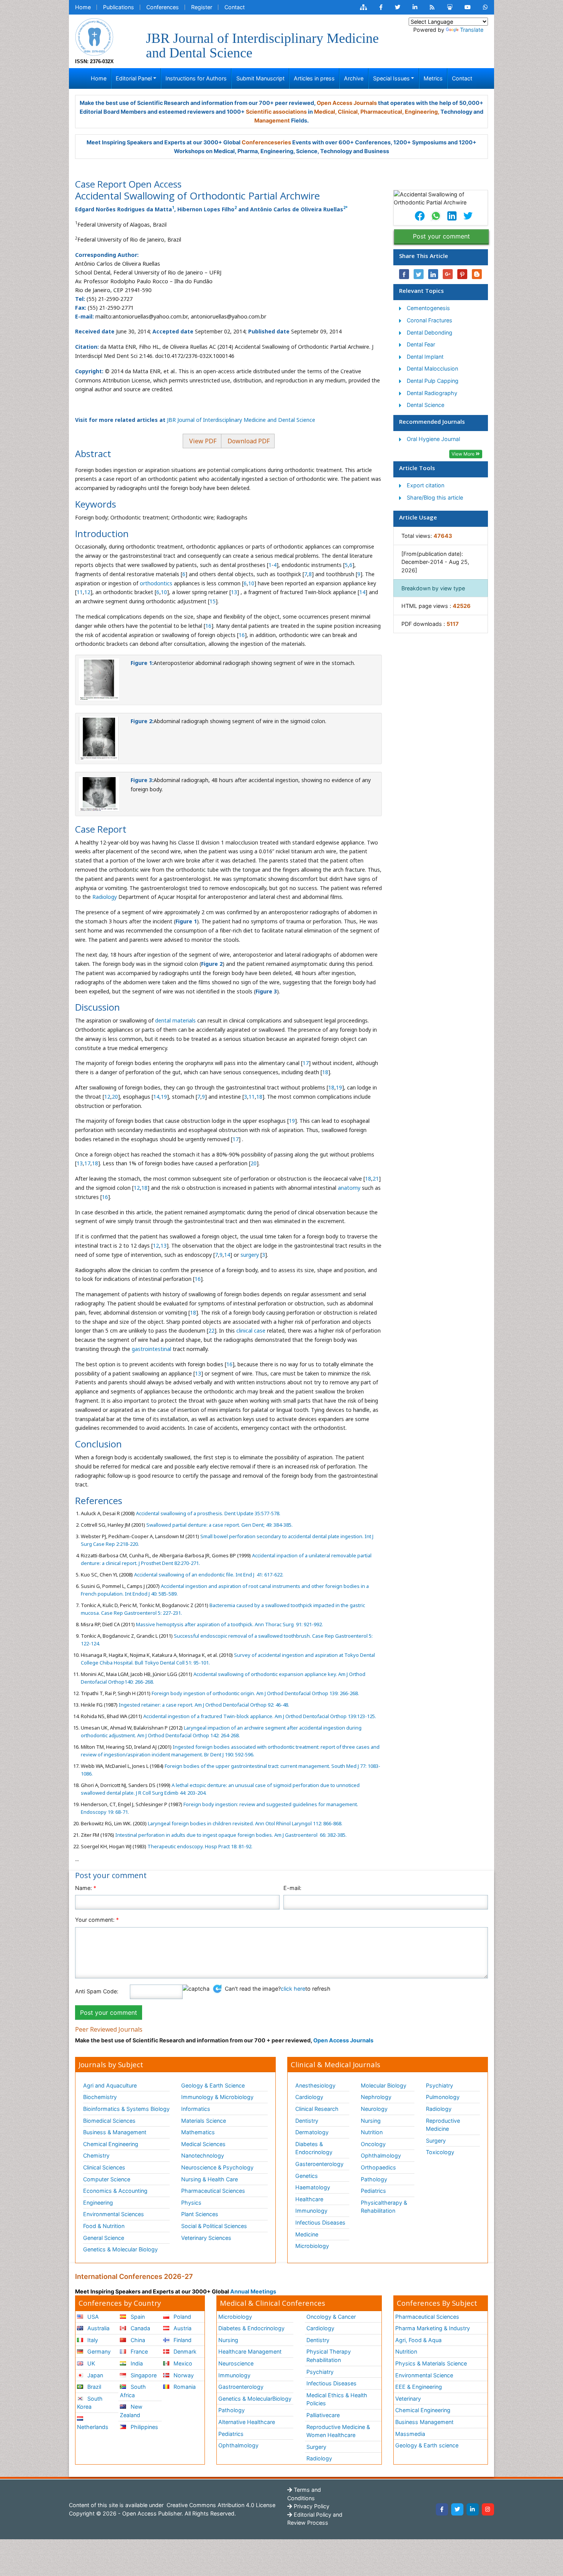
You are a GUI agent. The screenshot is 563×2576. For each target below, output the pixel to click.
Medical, (325, 112)
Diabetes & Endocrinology (314, 2148)
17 (306, 1063)
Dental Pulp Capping (433, 381)
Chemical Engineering (111, 2144)
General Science (104, 2238)
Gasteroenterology (319, 2164)
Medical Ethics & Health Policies (337, 2399)
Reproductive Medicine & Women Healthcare (338, 2431)
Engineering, (422, 112)
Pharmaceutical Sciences (213, 2191)
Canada (140, 2328)
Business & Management (115, 2132)
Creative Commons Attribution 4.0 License (220, 2505)
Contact (235, 7)
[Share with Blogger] (477, 274)
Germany (98, 2351)
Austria (182, 2328)
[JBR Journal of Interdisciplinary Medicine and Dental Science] (94, 36)
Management (272, 120)
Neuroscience (236, 2363)
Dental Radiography (432, 393)
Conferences (163, 7)
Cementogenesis (428, 308)
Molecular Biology (384, 2085)
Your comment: (97, 1920)
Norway (183, 2375)
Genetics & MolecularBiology (255, 2399)
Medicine (307, 2234)
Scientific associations (276, 112)
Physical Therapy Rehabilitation (329, 2356)
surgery (250, 1255)
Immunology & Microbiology (217, 2097)
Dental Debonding (430, 332)
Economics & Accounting (115, 2191)
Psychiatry (439, 2085)
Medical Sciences (203, 2144)
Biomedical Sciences (109, 2121)
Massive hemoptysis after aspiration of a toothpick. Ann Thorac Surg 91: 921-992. (229, 1624)
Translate (472, 30)
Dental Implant (425, 357)
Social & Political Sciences (214, 2226)
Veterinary (408, 2399)
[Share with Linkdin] (433, 274)
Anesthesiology (315, 2085)
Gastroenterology (241, 2387)
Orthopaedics (378, 2167)
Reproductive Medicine (443, 2125)
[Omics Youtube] (468, 7)
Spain (137, 2317)
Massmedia (410, 2434)
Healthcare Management (250, 2351)
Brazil (93, 2387)
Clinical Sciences (104, 2167)
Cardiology (309, 2097)
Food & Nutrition (104, 2226)
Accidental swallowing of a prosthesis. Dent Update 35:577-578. (208, 1513)
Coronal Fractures (430, 320)
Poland (182, 2317)
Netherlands (93, 2427)
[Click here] (363, 7)
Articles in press (314, 78)
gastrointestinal (151, 1349)
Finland (182, 2340)
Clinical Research (317, 2109)
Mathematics (198, 2132)
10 (251, 583)
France (138, 2351)
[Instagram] (488, 2509)
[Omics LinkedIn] (415, 7)
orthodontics (156, 583)
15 (213, 601)
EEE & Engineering (419, 2387)
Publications (119, 7)
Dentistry (307, 2121)
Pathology (374, 2179)
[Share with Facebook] (404, 274)
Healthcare (309, 2199)
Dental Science (426, 405)
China (137, 2340)
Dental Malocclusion (432, 368)
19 (339, 1087)
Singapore (143, 2375)
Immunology (311, 2211)
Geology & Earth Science (213, 2085)
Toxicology (440, 2152)
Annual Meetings (253, 2291)
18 (325, 1072)
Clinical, (349, 112)
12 (87, 592)
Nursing (371, 2121)
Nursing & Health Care (209, 2179)
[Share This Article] (419, 216)
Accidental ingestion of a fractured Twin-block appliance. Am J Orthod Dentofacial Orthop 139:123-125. (259, 1716)
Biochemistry (100, 2097)
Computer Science (107, 2179)
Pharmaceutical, (382, 112)
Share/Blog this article (435, 497)
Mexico (182, 2363)
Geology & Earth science (427, 2445)
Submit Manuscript (260, 78)
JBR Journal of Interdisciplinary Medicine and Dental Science (241, 420)
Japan (94, 2375)
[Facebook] (442, 2509)
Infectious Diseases (320, 2222)
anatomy (349, 1188)
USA (92, 2317)
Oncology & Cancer (331, 2317)
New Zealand (131, 2411)
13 (234, 592)
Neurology (374, 2109)
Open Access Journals (347, 103)
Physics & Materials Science (431, 2363)
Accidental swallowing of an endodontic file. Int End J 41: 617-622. (208, 1575)
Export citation (426, 485)
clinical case (251, 1330)
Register (202, 7)
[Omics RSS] (432, 7)
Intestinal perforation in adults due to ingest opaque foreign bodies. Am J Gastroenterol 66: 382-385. (230, 1835)
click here (293, 1989)
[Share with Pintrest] (462, 274)
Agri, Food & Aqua (418, 2340)
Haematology (313, 2187)
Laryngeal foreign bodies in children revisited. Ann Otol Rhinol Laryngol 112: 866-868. (245, 1823)
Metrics (433, 78)
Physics (191, 2203)
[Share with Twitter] (419, 274)
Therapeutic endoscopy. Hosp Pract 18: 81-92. (199, 1846)
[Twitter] (457, 2509)
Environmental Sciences (114, 2214)
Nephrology (376, 2097)
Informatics (196, 2109)
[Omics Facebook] (381, 7)
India (136, 2363)
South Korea (90, 2403)
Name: (86, 1888)
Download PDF (248, 441)
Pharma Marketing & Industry (433, 2328)
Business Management (424, 2422)
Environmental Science (424, 2375)
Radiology (105, 897)
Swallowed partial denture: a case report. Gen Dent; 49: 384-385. (219, 1525)
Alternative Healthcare (247, 2422)
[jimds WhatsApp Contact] (485, 7)
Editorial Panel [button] (134, 78)
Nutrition (372, 2132)
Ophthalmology (381, 2155)
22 (211, 1330)
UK (90, 2363)
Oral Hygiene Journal (433, 439)
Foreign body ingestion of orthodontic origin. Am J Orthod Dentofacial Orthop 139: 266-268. (255, 1693)
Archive (354, 78)
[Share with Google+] (448, 274)
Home (83, 7)
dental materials (175, 1020)
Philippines (144, 2427)
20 (115, 1097)
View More (464, 454)
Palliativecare (323, 2415)
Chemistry (96, 2155)
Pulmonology (443, 2097)
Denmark (184, 2351)
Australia (98, 2328)
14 (362, 592)
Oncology (373, 2144)
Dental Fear (421, 344)
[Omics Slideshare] (450, 7)
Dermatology (312, 2132)
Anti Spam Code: (97, 1991)
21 (376, 1179)
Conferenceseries (266, 142)
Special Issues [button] (391, 78)
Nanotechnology (203, 2155)
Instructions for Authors (196, 78)
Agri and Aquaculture (110, 2085)
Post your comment (441, 236)
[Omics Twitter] (398, 7)
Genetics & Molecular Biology (120, 2249)
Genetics (307, 2176)
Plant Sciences (200, 2214)
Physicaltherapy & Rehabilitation (384, 2207)
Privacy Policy (311, 2506)
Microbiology (312, 2246)
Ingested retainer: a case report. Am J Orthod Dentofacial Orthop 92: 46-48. (203, 1705)
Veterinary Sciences (206, 2238)
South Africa (133, 2391)
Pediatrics (373, 2191)
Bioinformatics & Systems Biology (126, 2109)
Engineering (98, 2203)
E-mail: (292, 1888)
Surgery (436, 2141)
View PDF (202, 441)
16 (208, 626)
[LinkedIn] (473, 2509)
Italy (92, 2340)
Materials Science (204, 2121)
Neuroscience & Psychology (217, 2167)
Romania (184, 2387)
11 (80, 592)
